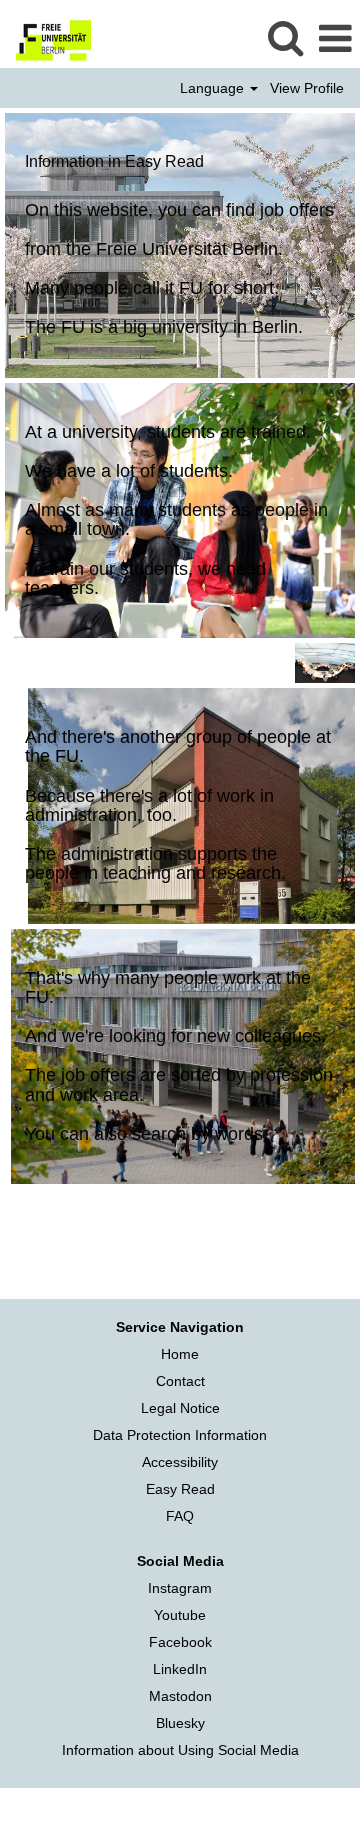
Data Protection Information (180, 1435)
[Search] (285, 37)
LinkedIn (180, 1669)
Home (180, 1354)
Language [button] (214, 88)
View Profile (307, 88)
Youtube (180, 1615)
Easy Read (180, 1489)
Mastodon (180, 1696)
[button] (335, 38)
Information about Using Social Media (180, 1750)
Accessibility (180, 1462)
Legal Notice (180, 1408)
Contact (180, 1381)
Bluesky (180, 1723)
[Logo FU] (46, 38)
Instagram (180, 1588)
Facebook (180, 1642)
